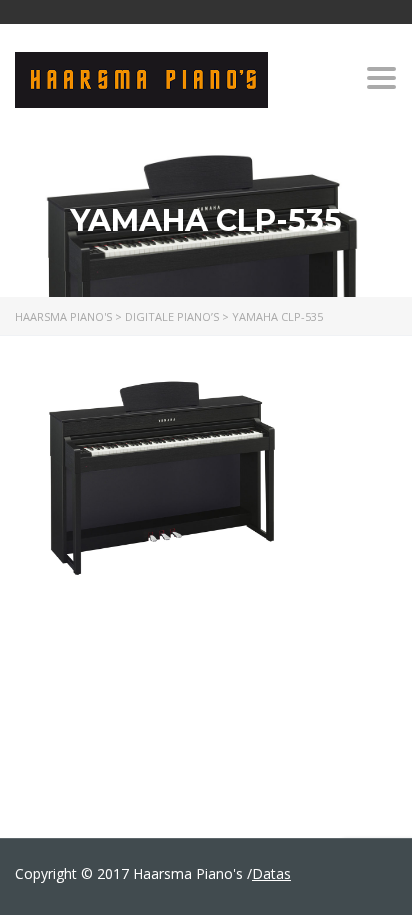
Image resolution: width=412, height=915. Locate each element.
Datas (271, 873)
